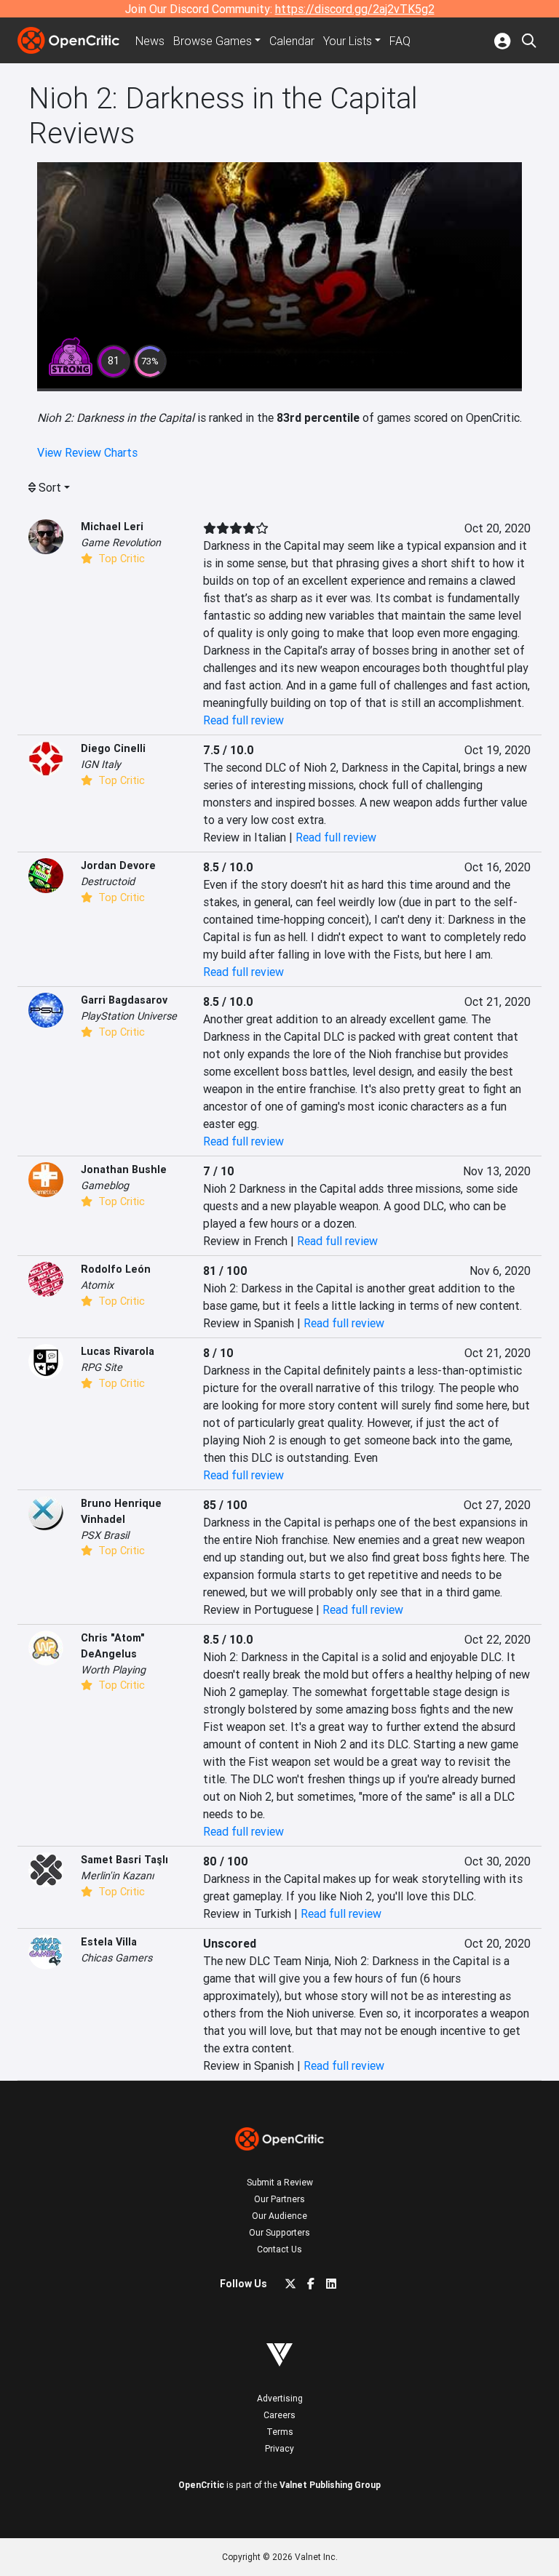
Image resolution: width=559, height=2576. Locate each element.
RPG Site (102, 1367)
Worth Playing (113, 1670)
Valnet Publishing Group (330, 2485)
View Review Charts (87, 452)
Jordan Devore (118, 865)
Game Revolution (121, 543)
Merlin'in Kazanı (118, 1876)
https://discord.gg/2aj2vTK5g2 (355, 9)
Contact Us (279, 2249)
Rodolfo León (116, 1269)
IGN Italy (101, 764)
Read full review (243, 720)
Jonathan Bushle (124, 1169)
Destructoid (108, 881)
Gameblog (105, 1185)
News (150, 41)
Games (213, 41)
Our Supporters (279, 2232)
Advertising (280, 2398)
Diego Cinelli (113, 748)
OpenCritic (201, 2485)
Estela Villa (109, 1942)
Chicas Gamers (116, 1958)
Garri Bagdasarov (124, 1000)
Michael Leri (112, 527)
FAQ (400, 41)
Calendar (292, 41)
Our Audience (279, 2216)
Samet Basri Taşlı (124, 1860)
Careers (279, 2415)
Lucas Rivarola (118, 1351)
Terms (280, 2432)
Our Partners (279, 2199)
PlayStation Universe (129, 1016)
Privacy (279, 2448)
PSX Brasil (105, 1535)
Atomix (97, 1285)
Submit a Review (280, 2182)
